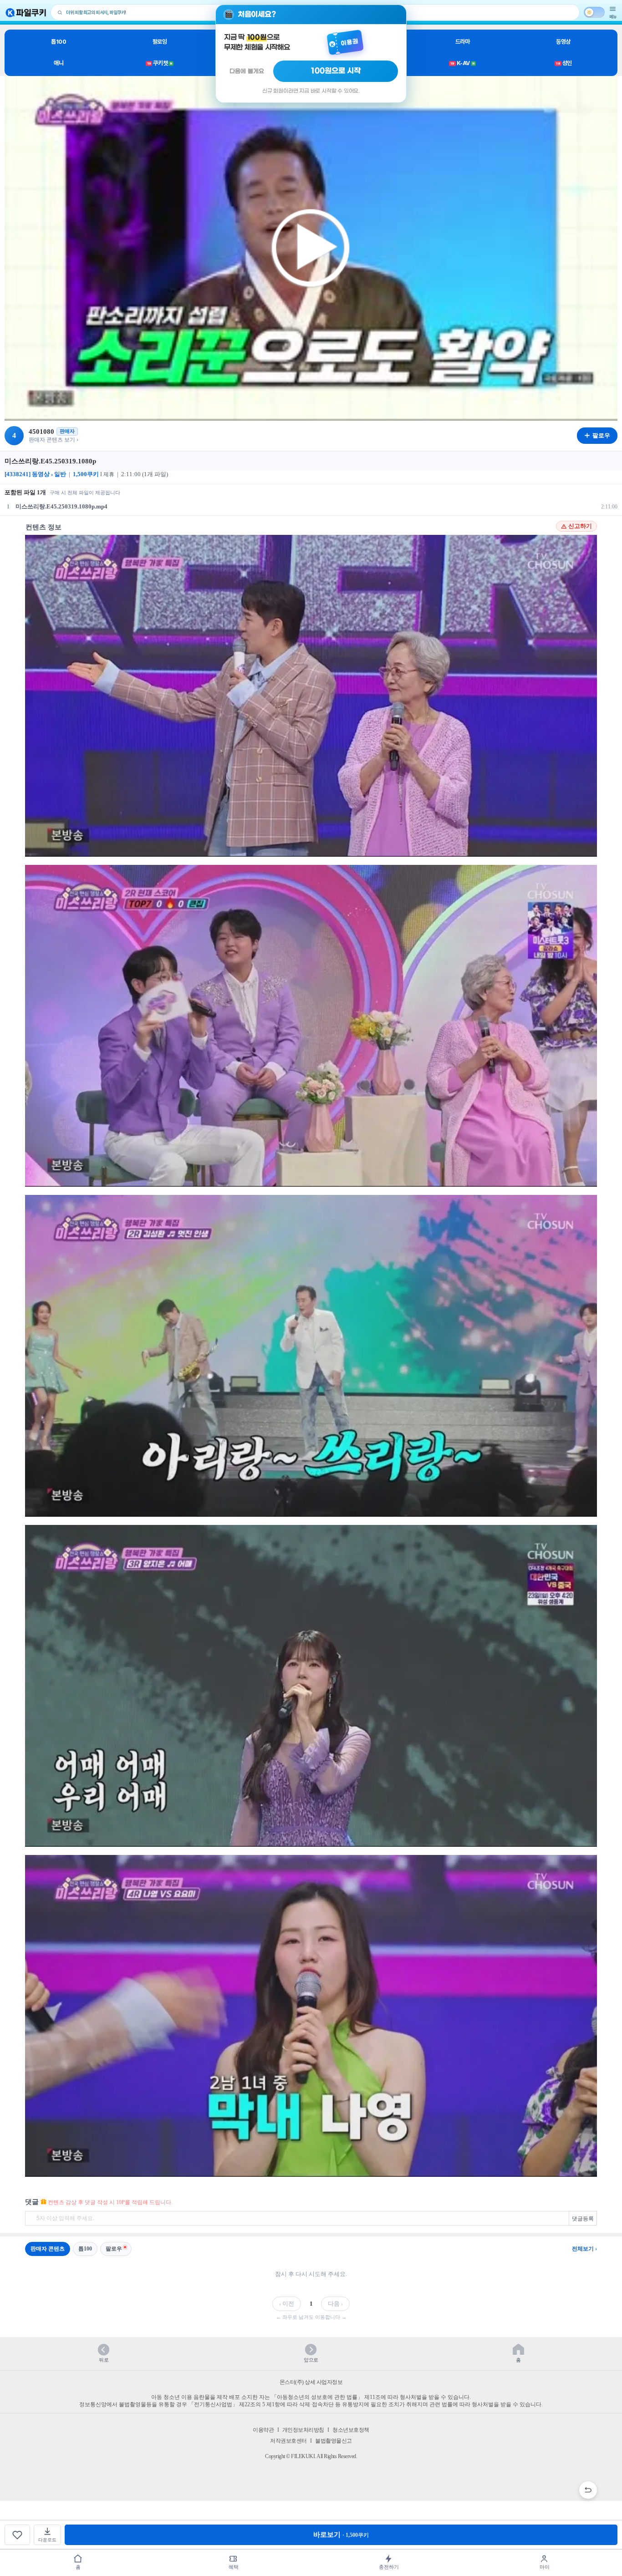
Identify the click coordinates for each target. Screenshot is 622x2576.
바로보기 (341, 2535)
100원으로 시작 (336, 71)
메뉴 (613, 17)
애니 (59, 63)
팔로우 (114, 2249)
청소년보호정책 (351, 2430)
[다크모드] (594, 12)
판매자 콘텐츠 (48, 2249)
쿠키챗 (160, 63)
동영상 (563, 42)
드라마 (463, 42)
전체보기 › (584, 2249)
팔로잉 (160, 42)
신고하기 (580, 526)
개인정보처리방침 (303, 2430)
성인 (564, 63)
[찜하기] (17, 2535)
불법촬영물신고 (334, 2441)
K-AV (462, 63)
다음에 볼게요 (247, 71)
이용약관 (263, 2430)
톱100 (59, 42)
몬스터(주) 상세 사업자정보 (311, 2382)
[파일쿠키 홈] (26, 13)
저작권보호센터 (288, 2441)
